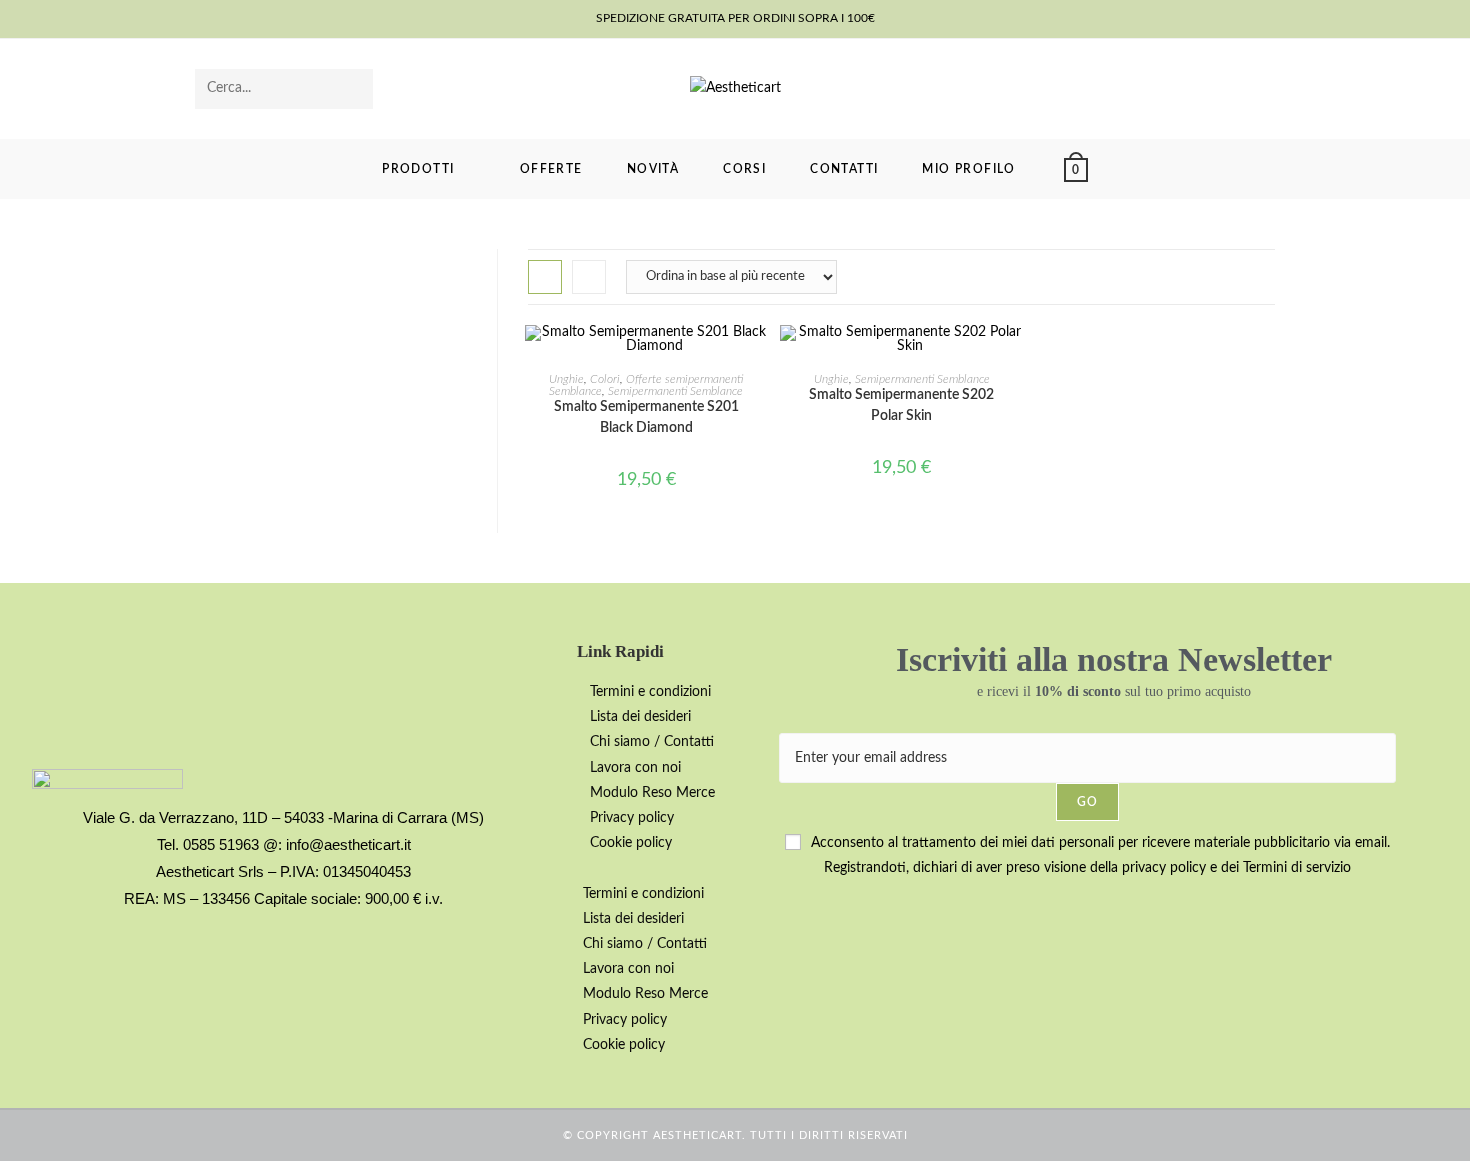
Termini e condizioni (650, 692)
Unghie (566, 379)
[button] (668, 868)
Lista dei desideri (640, 717)
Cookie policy (631, 843)
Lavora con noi (635, 768)
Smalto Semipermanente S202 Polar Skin (901, 405)
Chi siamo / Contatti (652, 742)
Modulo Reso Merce (652, 793)
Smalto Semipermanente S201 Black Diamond (646, 417)
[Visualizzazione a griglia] (545, 277)
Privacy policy (632, 818)
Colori (605, 379)
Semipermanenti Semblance (675, 391)
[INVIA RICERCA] (354, 89)
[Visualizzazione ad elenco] (589, 277)
